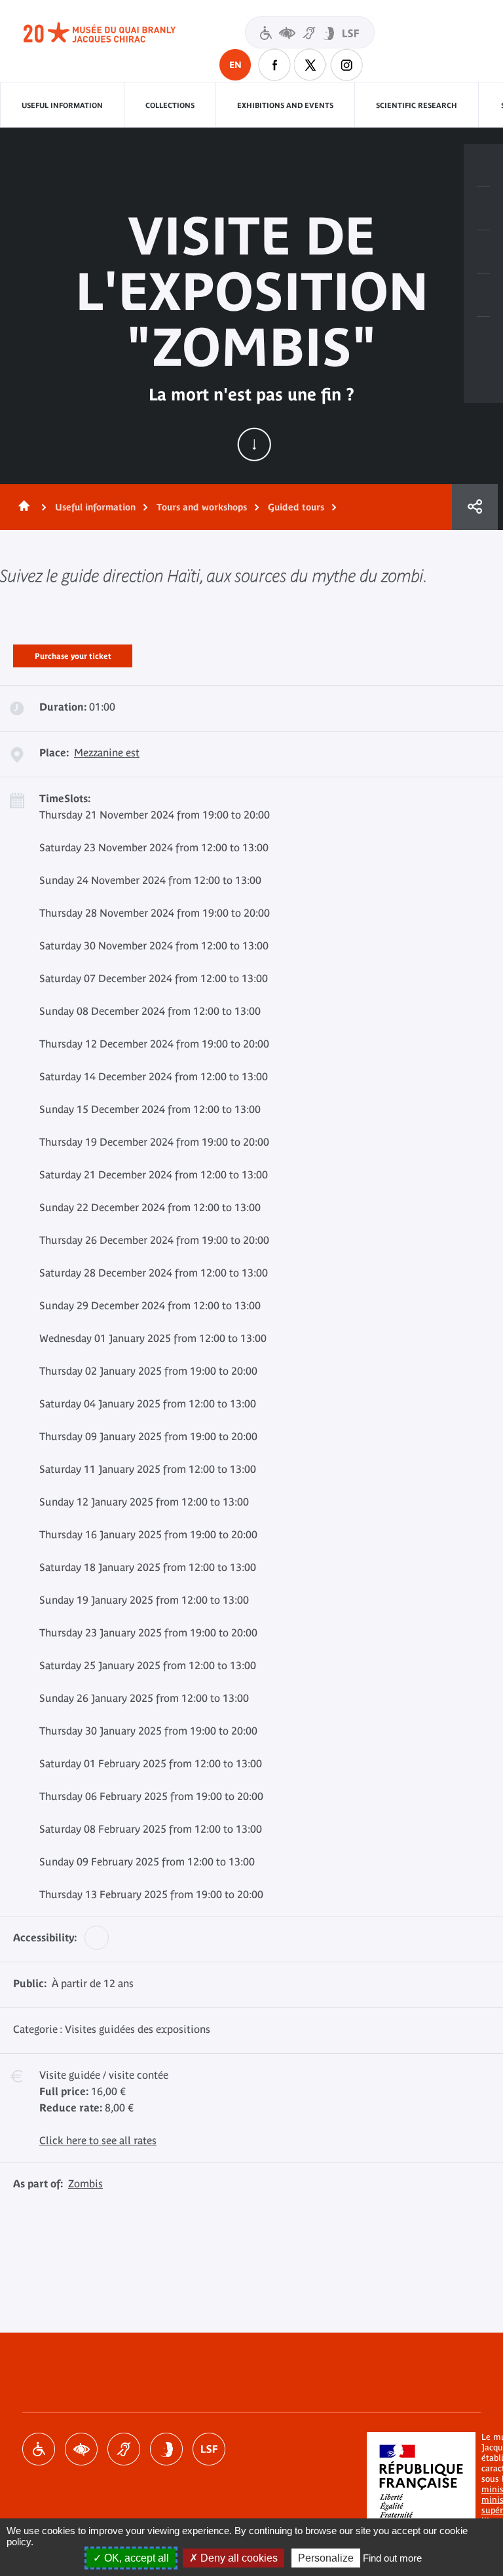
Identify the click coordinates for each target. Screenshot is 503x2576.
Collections (170, 105)
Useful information (62, 105)
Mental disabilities (166, 2449)
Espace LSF (209, 2449)
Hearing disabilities (124, 2449)
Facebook (274, 65)
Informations (483, 209)
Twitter (310, 65)
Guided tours (296, 507)
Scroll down (254, 444)
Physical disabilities (39, 2449)
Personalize (326, 2558)
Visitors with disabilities (310, 32)
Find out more (392, 2558)
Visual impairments (81, 2449)
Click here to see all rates (98, 2140)
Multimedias (483, 295)
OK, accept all (135, 2558)
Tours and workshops (202, 507)
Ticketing (483, 166)
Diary (483, 252)
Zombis (85, 2183)
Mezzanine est (107, 752)
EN (235, 65)
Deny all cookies (238, 2558)
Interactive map (483, 338)
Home (22, 507)
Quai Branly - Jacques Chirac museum (114, 33)
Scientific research (417, 105)
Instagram (346, 65)
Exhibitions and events (285, 105)
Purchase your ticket (73, 654)
